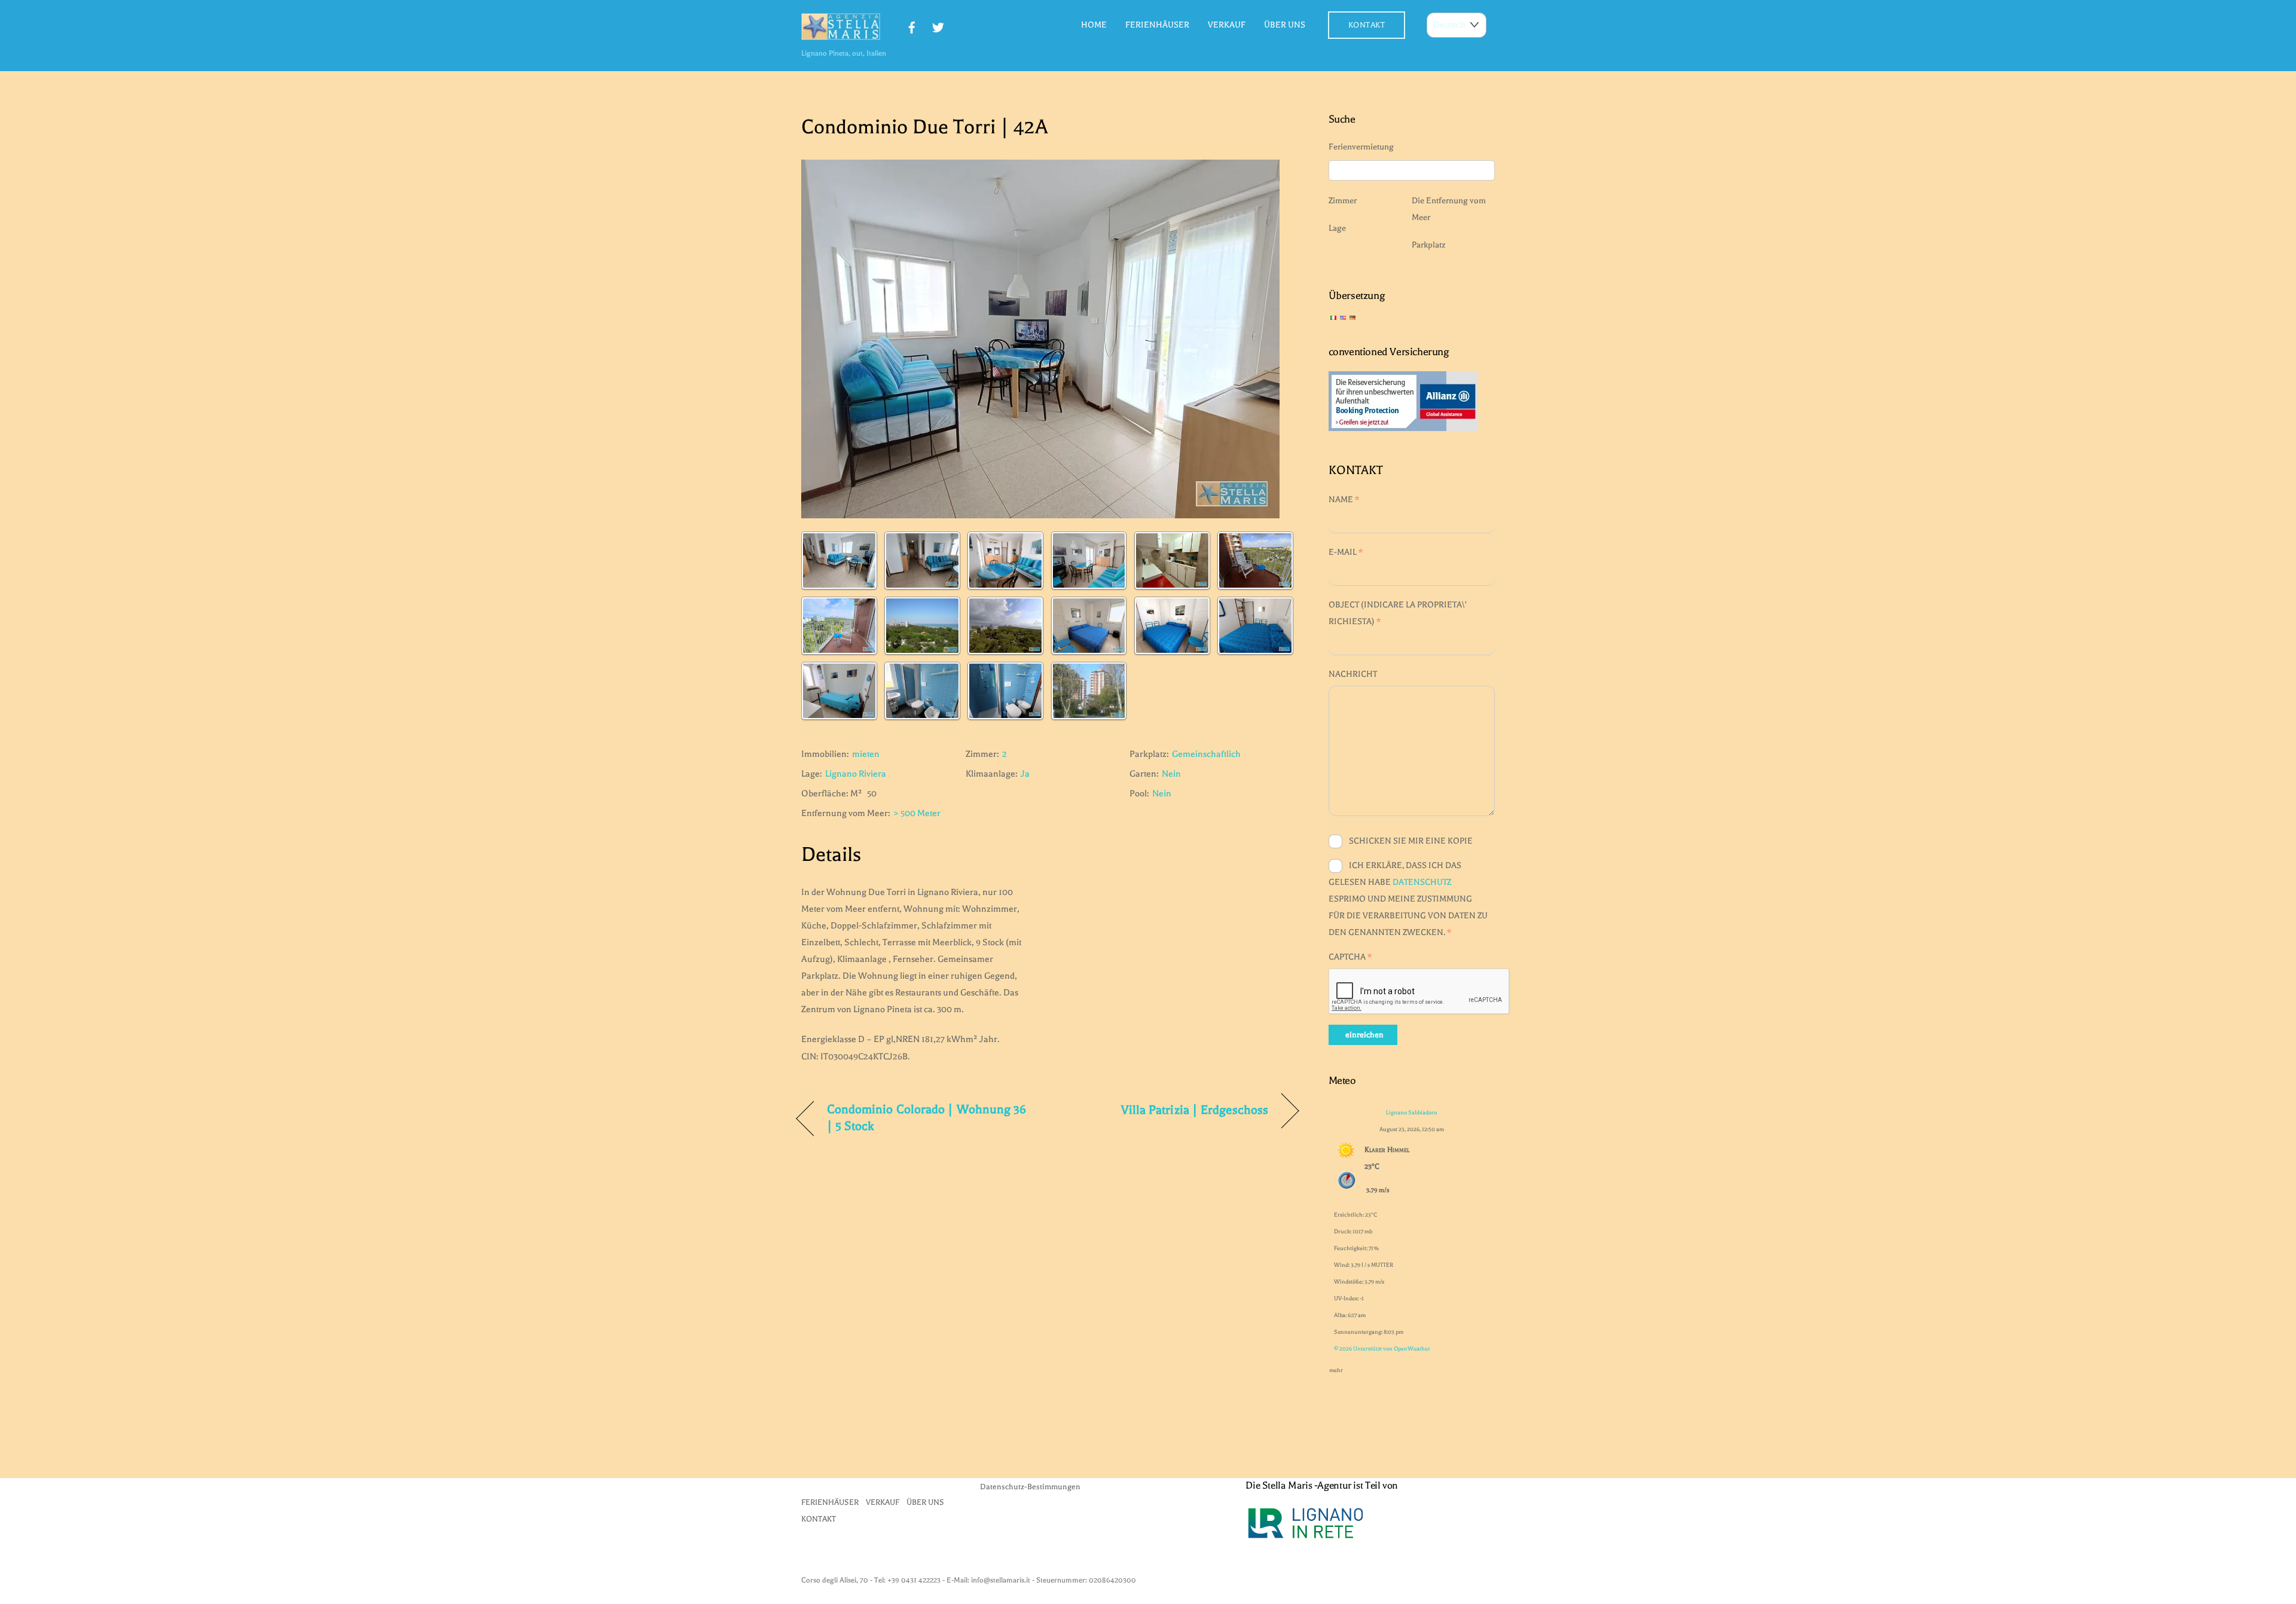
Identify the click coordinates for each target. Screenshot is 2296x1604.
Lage (1337, 228)
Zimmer (1343, 201)
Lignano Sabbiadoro (1411, 1112)
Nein (1171, 774)
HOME (1094, 25)
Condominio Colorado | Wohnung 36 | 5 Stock (927, 1118)
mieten (866, 754)
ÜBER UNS (1285, 25)
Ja (1025, 774)
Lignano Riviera (856, 774)
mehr (1336, 1368)
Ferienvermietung (1361, 147)
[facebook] (912, 26)
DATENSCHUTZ (1422, 882)
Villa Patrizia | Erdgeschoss (1195, 1110)
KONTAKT (1367, 25)
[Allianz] (1403, 428)
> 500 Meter (917, 813)
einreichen (1364, 1035)
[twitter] (938, 26)
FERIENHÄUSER (1157, 25)
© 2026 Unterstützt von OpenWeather (1382, 1348)
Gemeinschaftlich (1206, 754)
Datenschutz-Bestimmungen (1030, 1487)
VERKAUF (1227, 25)
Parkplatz (1428, 245)
